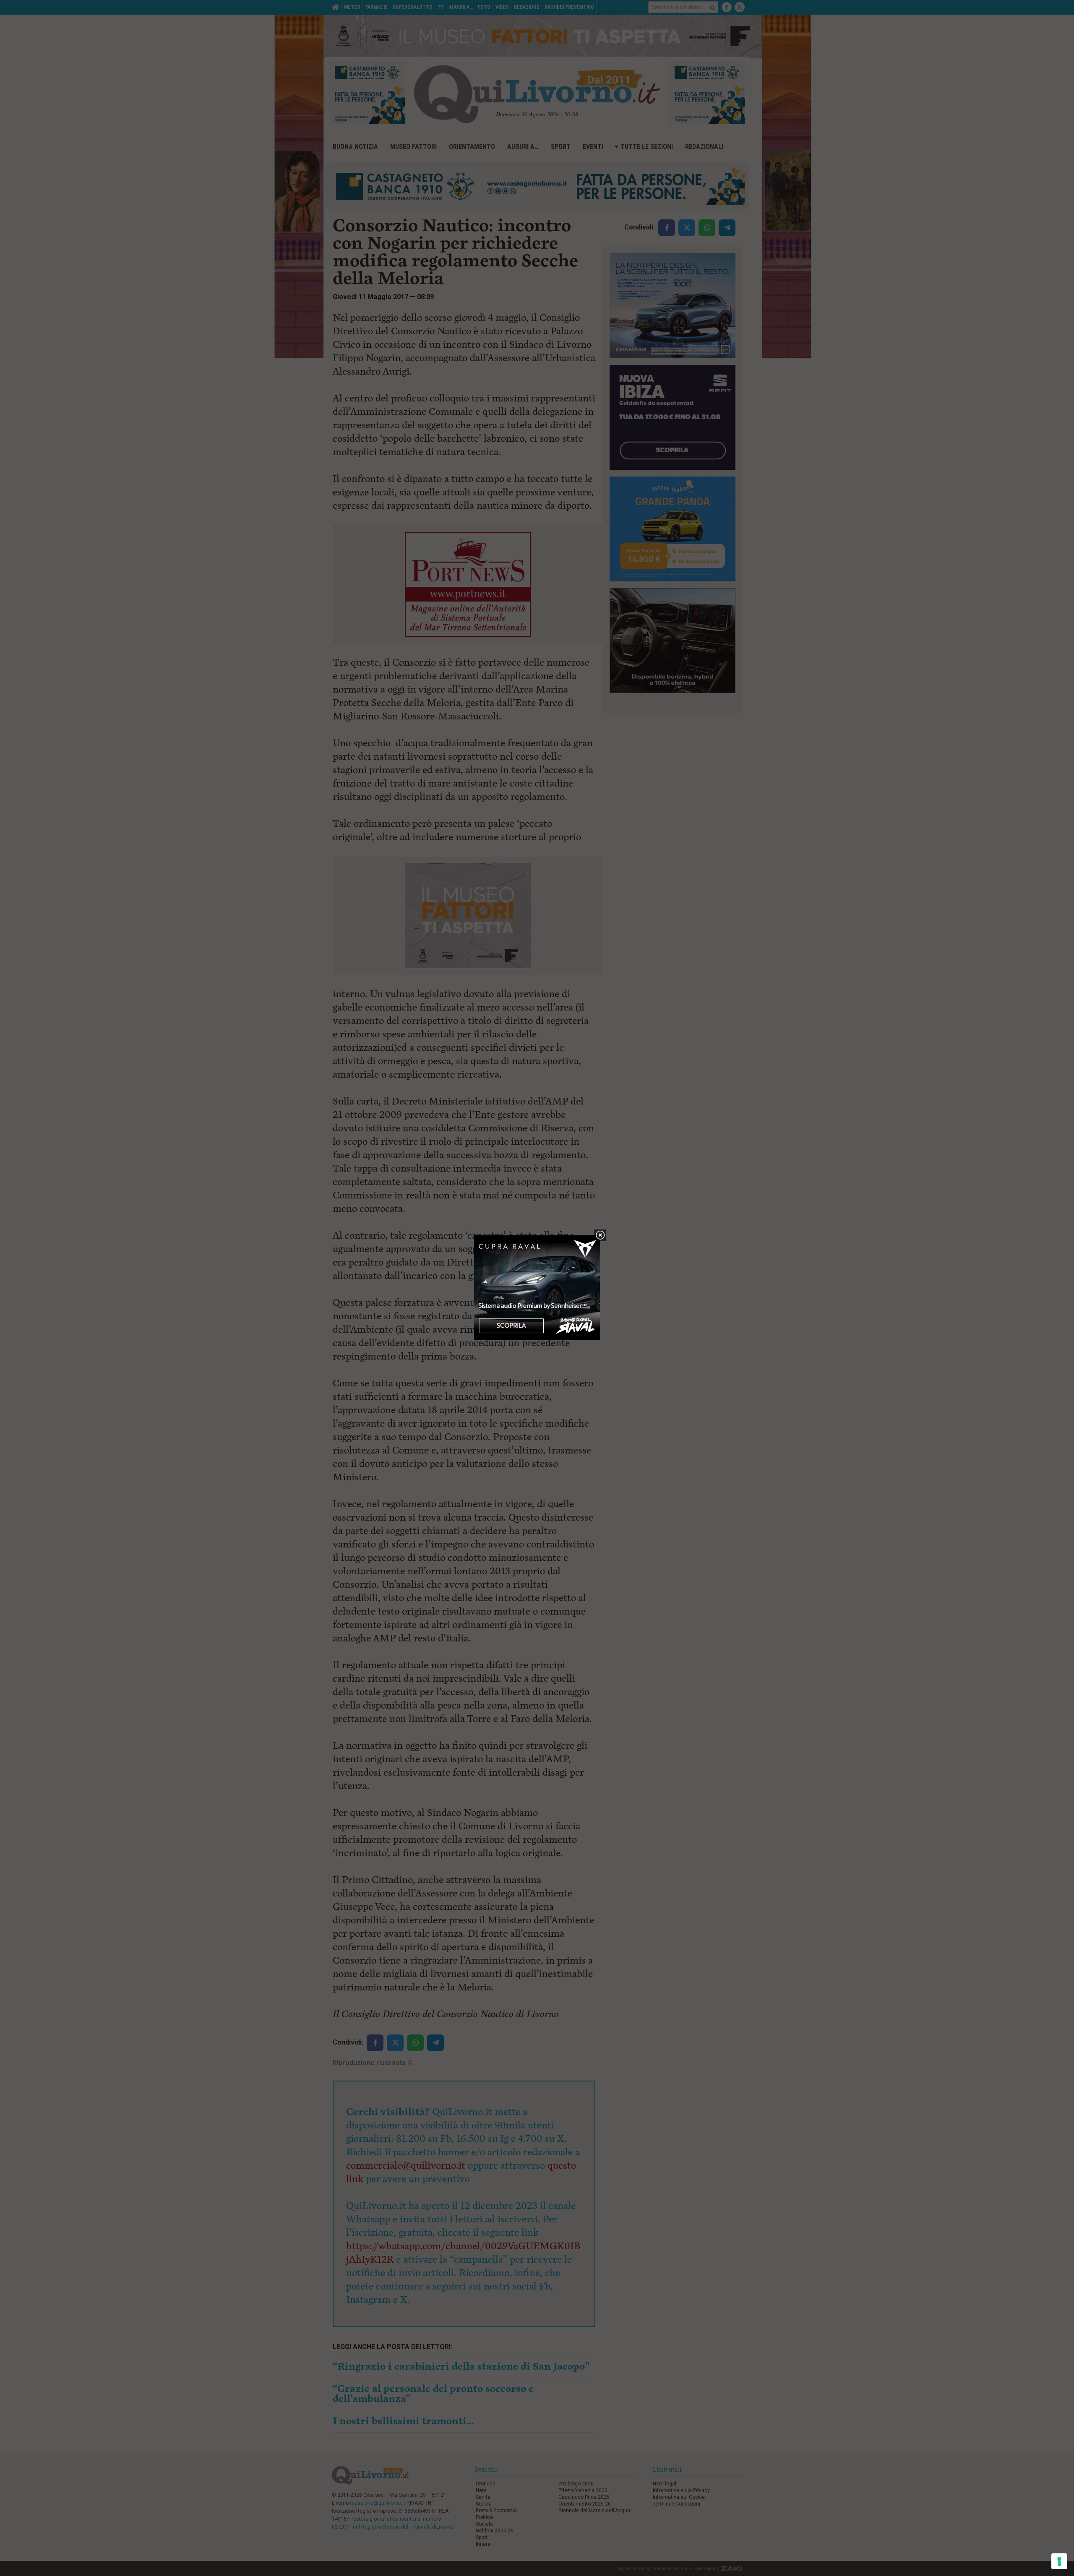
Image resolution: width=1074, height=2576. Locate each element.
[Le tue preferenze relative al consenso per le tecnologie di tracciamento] (1059, 2561)
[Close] (600, 1236)
